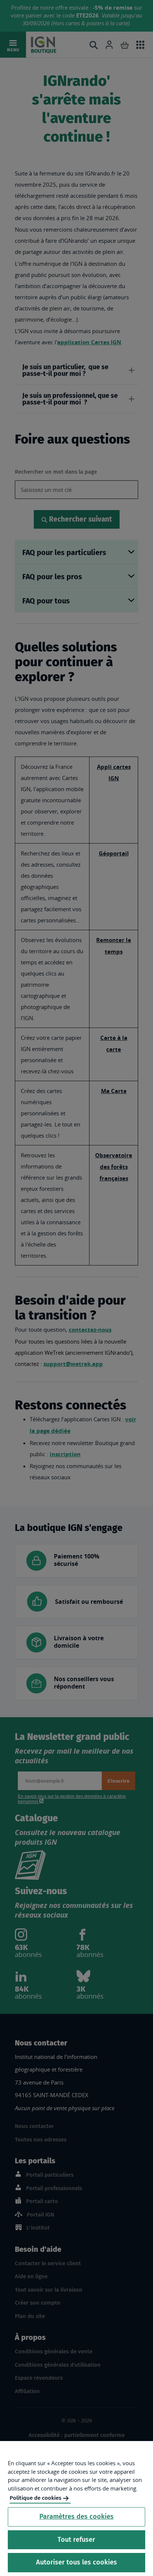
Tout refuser (76, 2540)
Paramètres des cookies (76, 2517)
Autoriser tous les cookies (76, 2562)
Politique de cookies (35, 2498)
